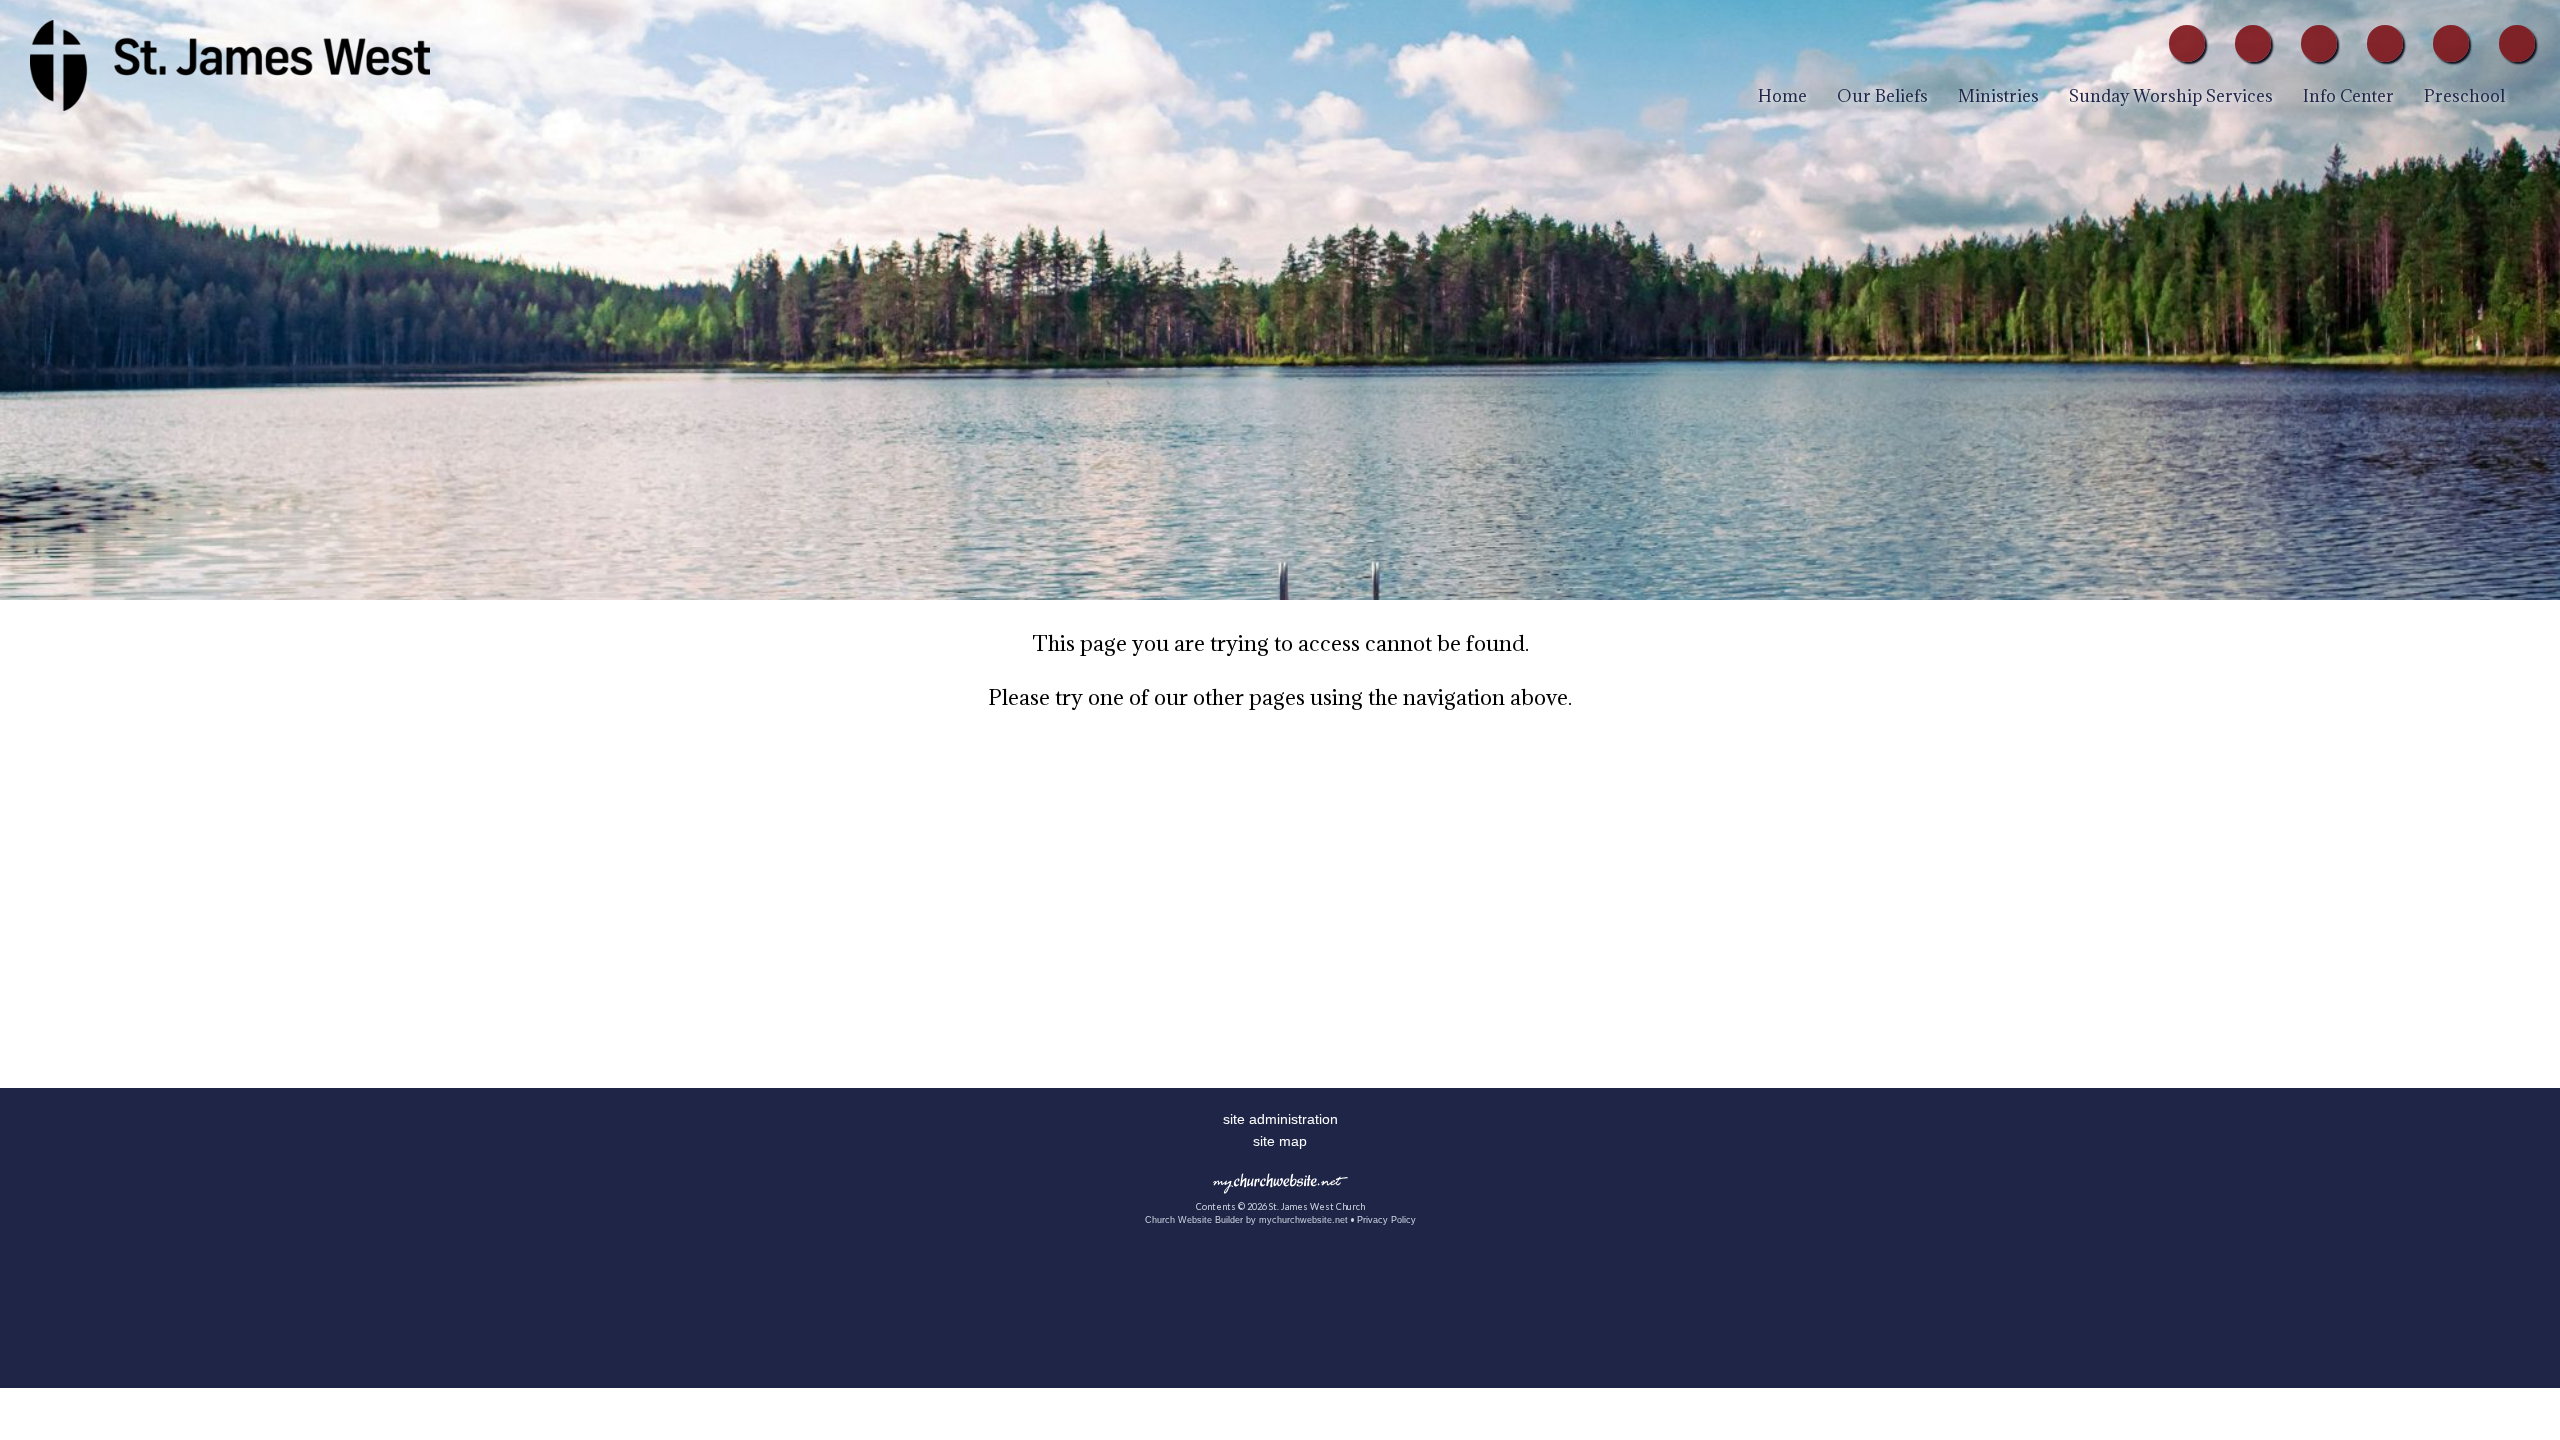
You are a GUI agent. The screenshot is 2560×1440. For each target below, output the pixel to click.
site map (1280, 1141)
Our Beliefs (1882, 96)
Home (1782, 96)
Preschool (2464, 96)
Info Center (2348, 96)
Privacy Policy (1386, 1220)
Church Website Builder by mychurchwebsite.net (1246, 1220)
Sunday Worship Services (2171, 96)
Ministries (1998, 96)
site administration (1280, 1119)
